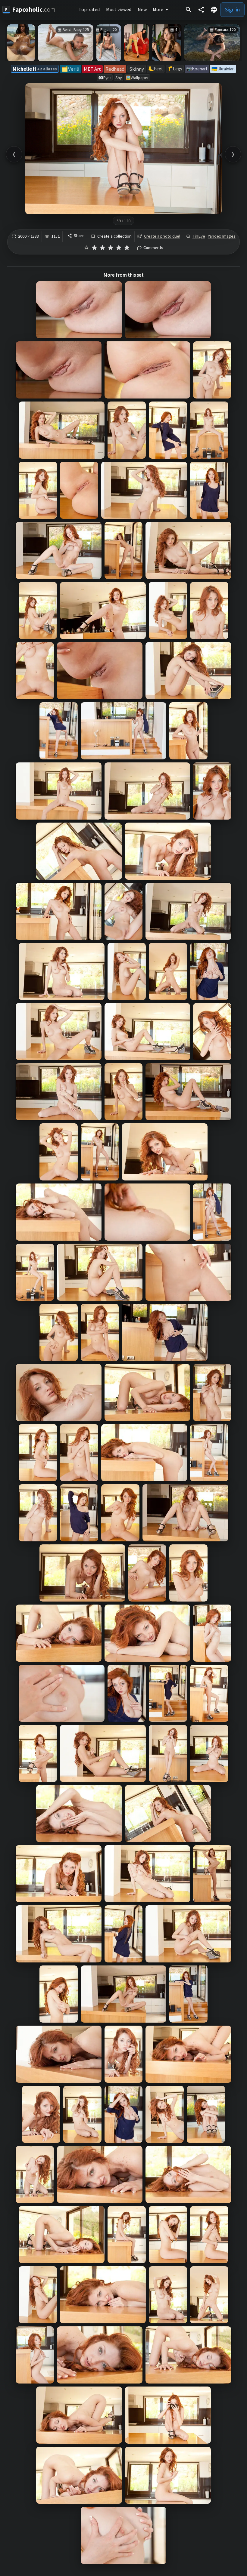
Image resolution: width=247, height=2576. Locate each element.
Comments (153, 248)
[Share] (201, 10)
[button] (214, 10)
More (158, 9)
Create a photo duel (162, 236)
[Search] (189, 10)
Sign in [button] (232, 9)
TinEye (199, 236)
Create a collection (114, 236)
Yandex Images (222, 236)
